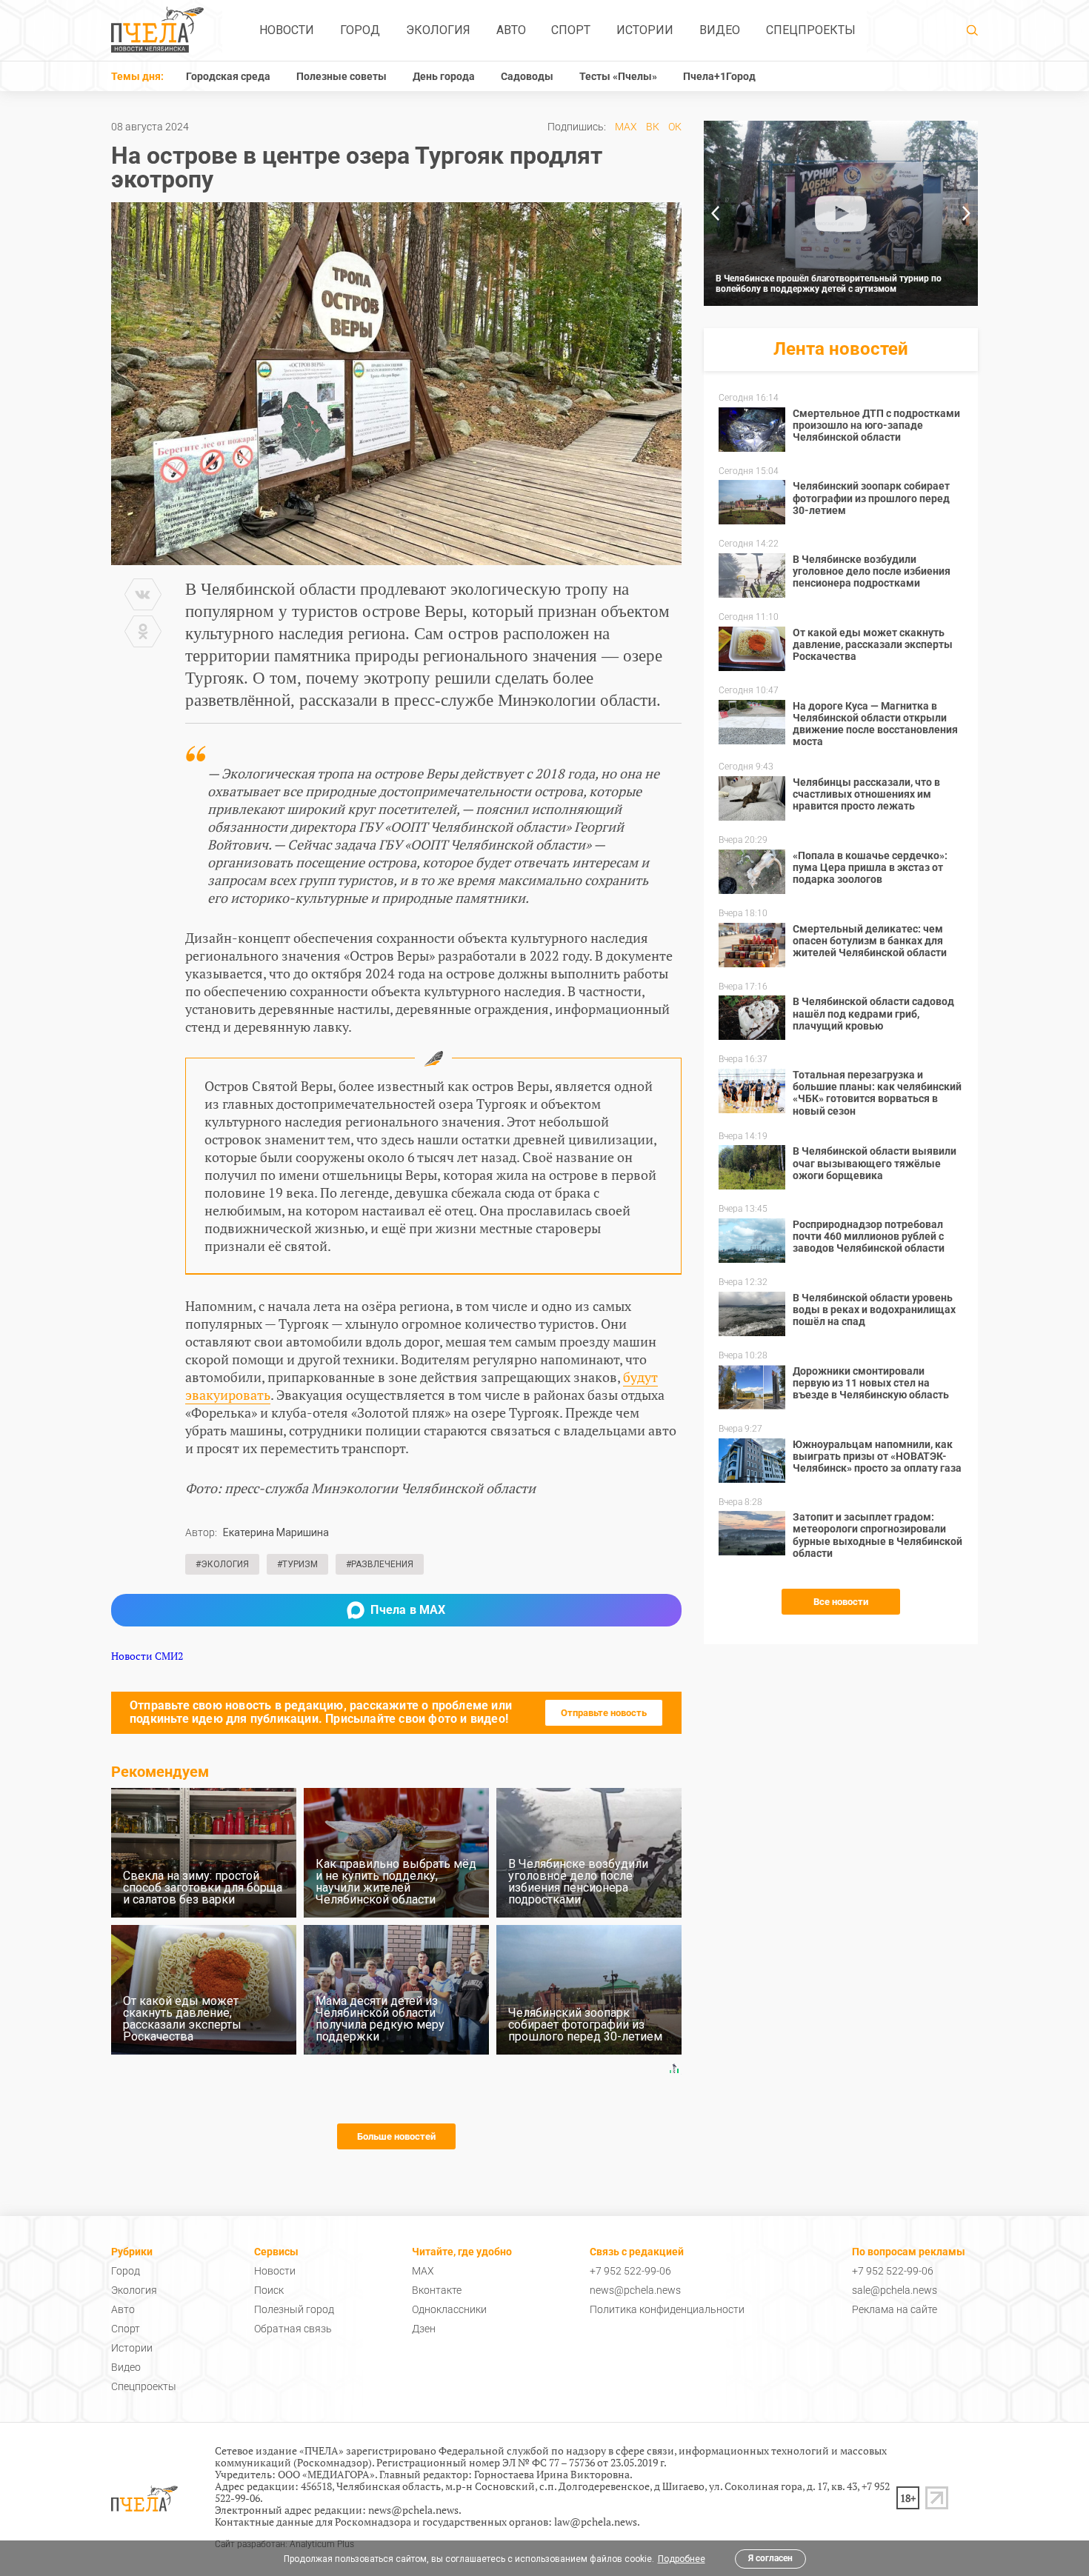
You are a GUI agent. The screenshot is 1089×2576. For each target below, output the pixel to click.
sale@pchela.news (895, 2290)
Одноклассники (449, 2309)
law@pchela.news (596, 2522)
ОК (675, 127)
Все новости (841, 1602)
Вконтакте (437, 2290)
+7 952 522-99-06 (630, 2271)
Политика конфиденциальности (667, 2309)
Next (967, 213)
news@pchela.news (635, 2290)
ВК (653, 127)
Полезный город (294, 2309)
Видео (720, 30)
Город (360, 30)
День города (444, 76)
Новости (287, 30)
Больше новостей (396, 2136)
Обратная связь (293, 2329)
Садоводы (527, 76)
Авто (511, 30)
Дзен (424, 2329)
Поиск (269, 2290)
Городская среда (228, 76)
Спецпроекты (811, 30)
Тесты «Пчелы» (618, 76)
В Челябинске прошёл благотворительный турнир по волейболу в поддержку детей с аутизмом (829, 284)
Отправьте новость (604, 1713)
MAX (626, 127)
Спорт (571, 30)
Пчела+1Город (719, 76)
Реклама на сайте (895, 2309)
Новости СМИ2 (147, 1656)
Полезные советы (342, 76)
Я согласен (770, 2558)
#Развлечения (380, 1564)
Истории (645, 30)
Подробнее (682, 2559)
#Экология (222, 1564)
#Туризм (297, 1564)
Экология (438, 30)
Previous (715, 213)
